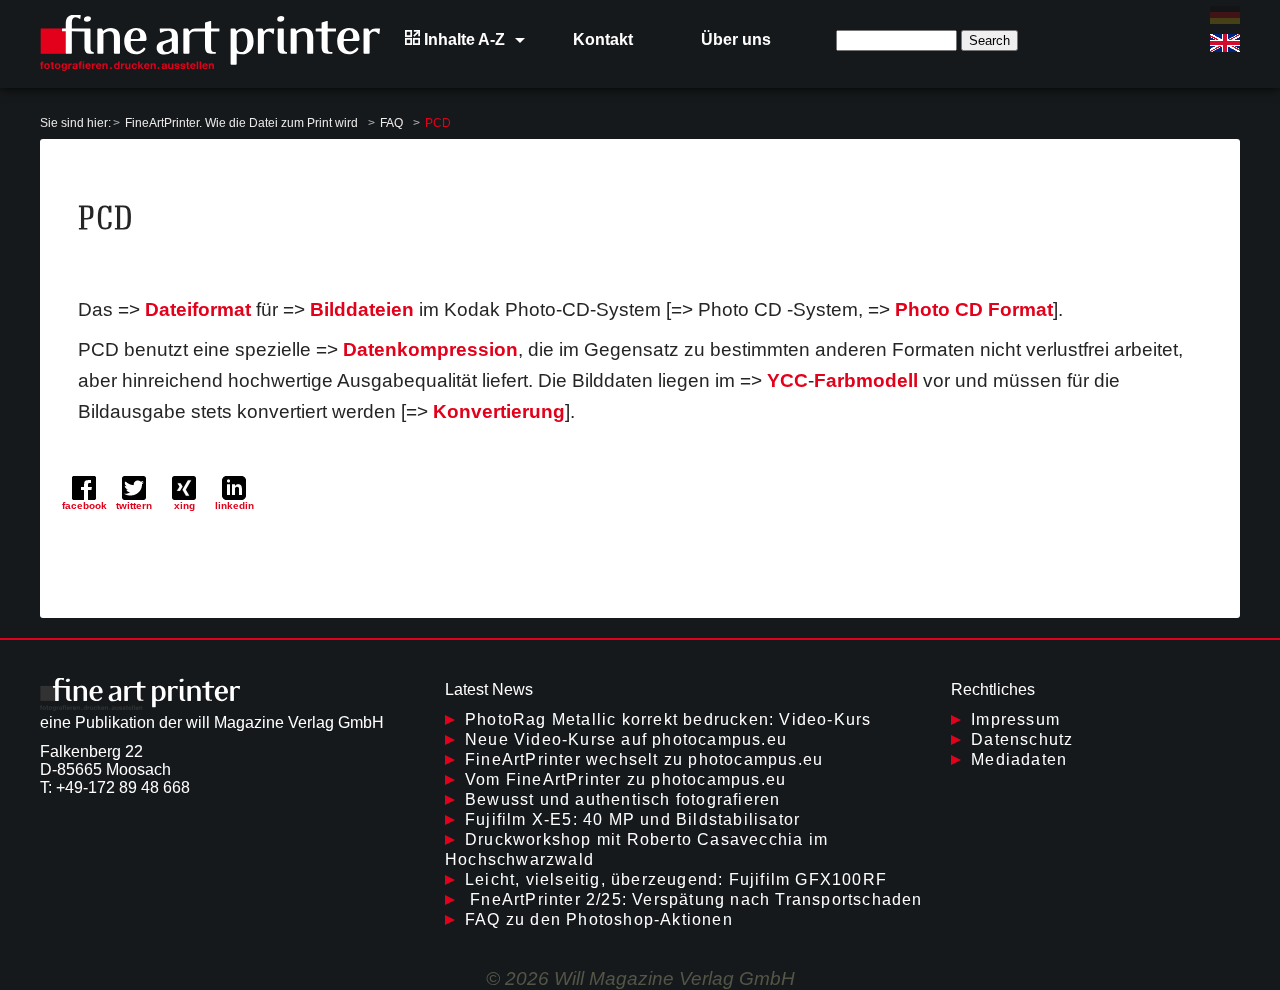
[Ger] (1225, 15)
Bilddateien (362, 309)
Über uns (736, 39)
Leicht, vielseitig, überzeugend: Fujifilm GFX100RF (676, 879)
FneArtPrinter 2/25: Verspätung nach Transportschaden (694, 899)
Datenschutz (1022, 739)
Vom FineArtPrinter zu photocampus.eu (625, 779)
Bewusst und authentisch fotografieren (622, 799)
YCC (787, 380)
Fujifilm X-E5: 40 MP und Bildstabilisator (632, 819)
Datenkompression (430, 349)
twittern (134, 505)
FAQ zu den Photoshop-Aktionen (599, 919)
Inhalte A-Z (462, 39)
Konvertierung (499, 411)
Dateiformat (198, 309)
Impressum (1015, 719)
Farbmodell (866, 380)
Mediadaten (1019, 759)
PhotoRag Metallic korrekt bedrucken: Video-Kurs (668, 719)
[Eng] (1225, 43)
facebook (84, 505)
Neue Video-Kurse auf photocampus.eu (626, 739)
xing (184, 505)
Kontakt (603, 39)
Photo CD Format (974, 309)
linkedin (234, 505)
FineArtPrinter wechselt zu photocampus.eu (644, 759)
